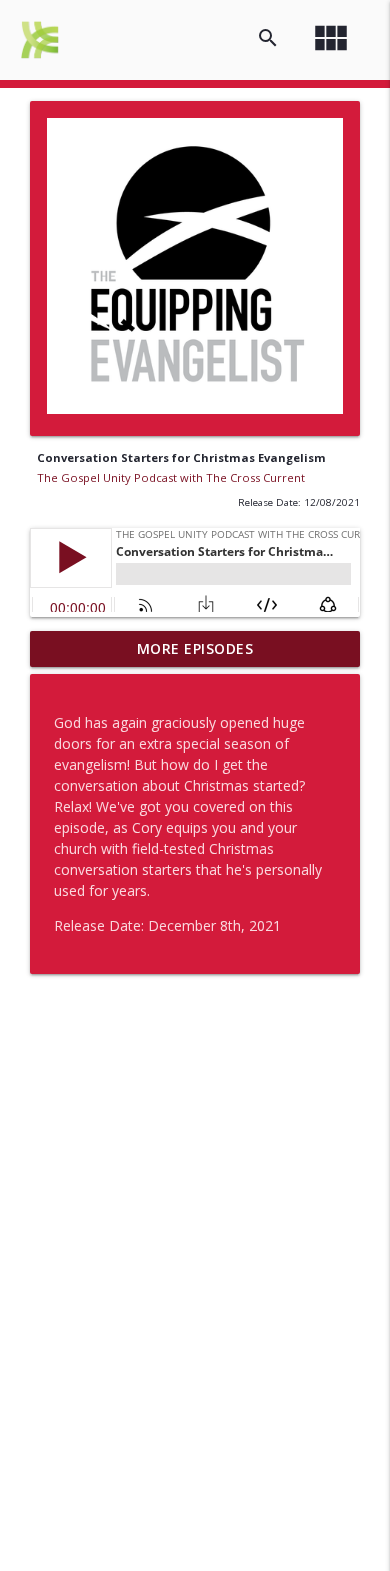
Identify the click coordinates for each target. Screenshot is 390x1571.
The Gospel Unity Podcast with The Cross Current (171, 477)
